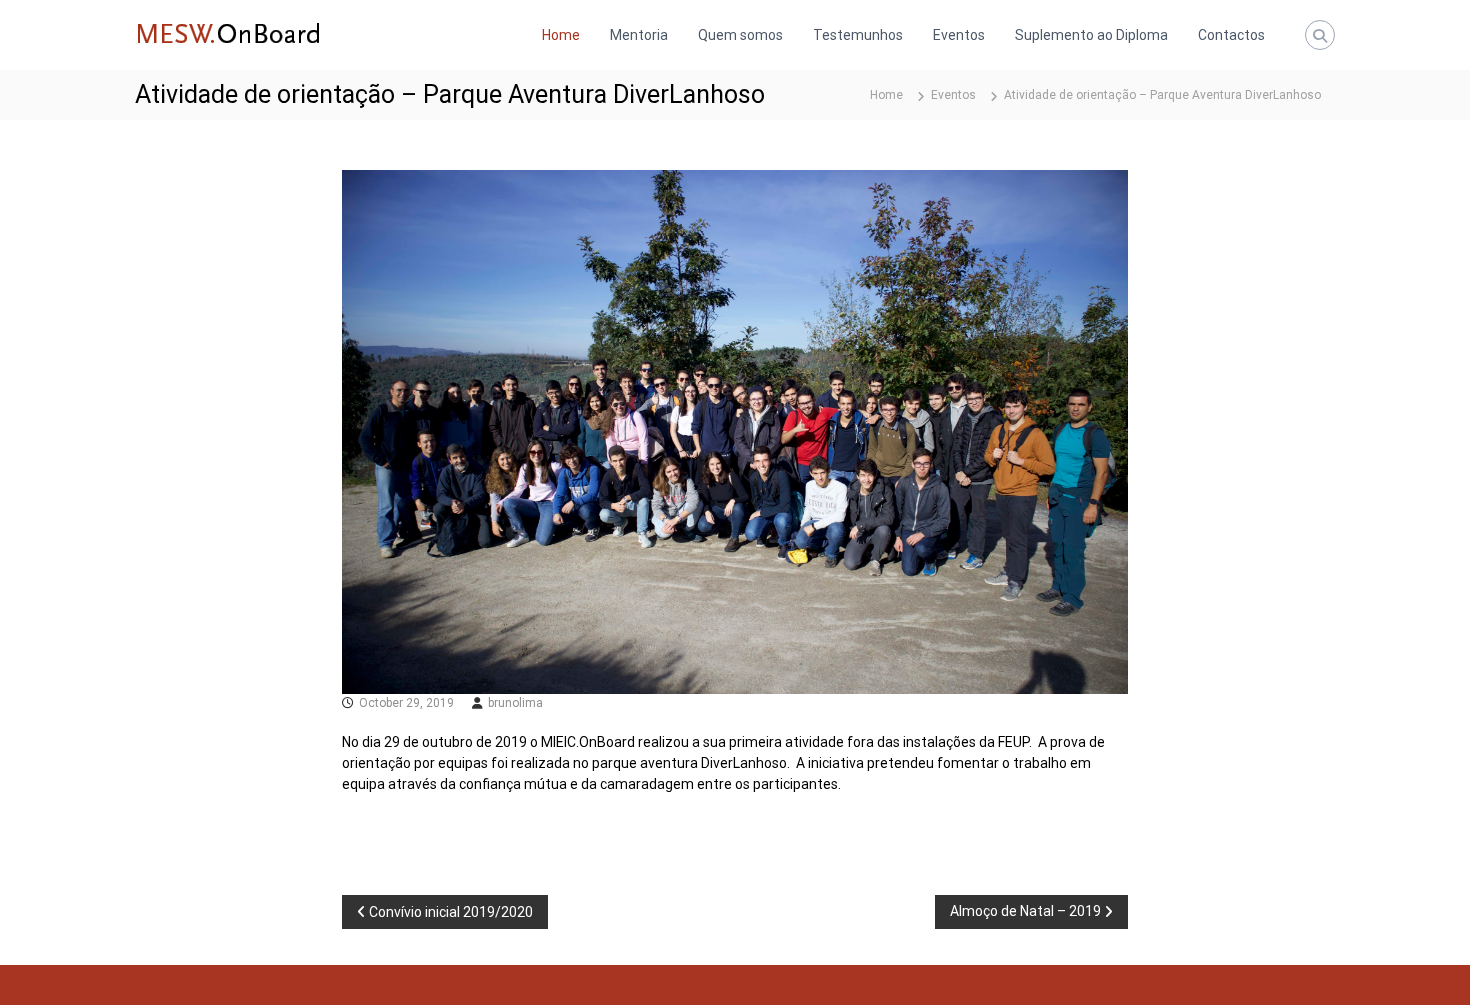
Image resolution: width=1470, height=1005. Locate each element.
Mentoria (639, 35)
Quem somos (740, 35)
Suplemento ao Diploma (1091, 35)
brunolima (515, 703)
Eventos (959, 35)
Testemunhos (858, 35)
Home (561, 35)
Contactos (1231, 35)
